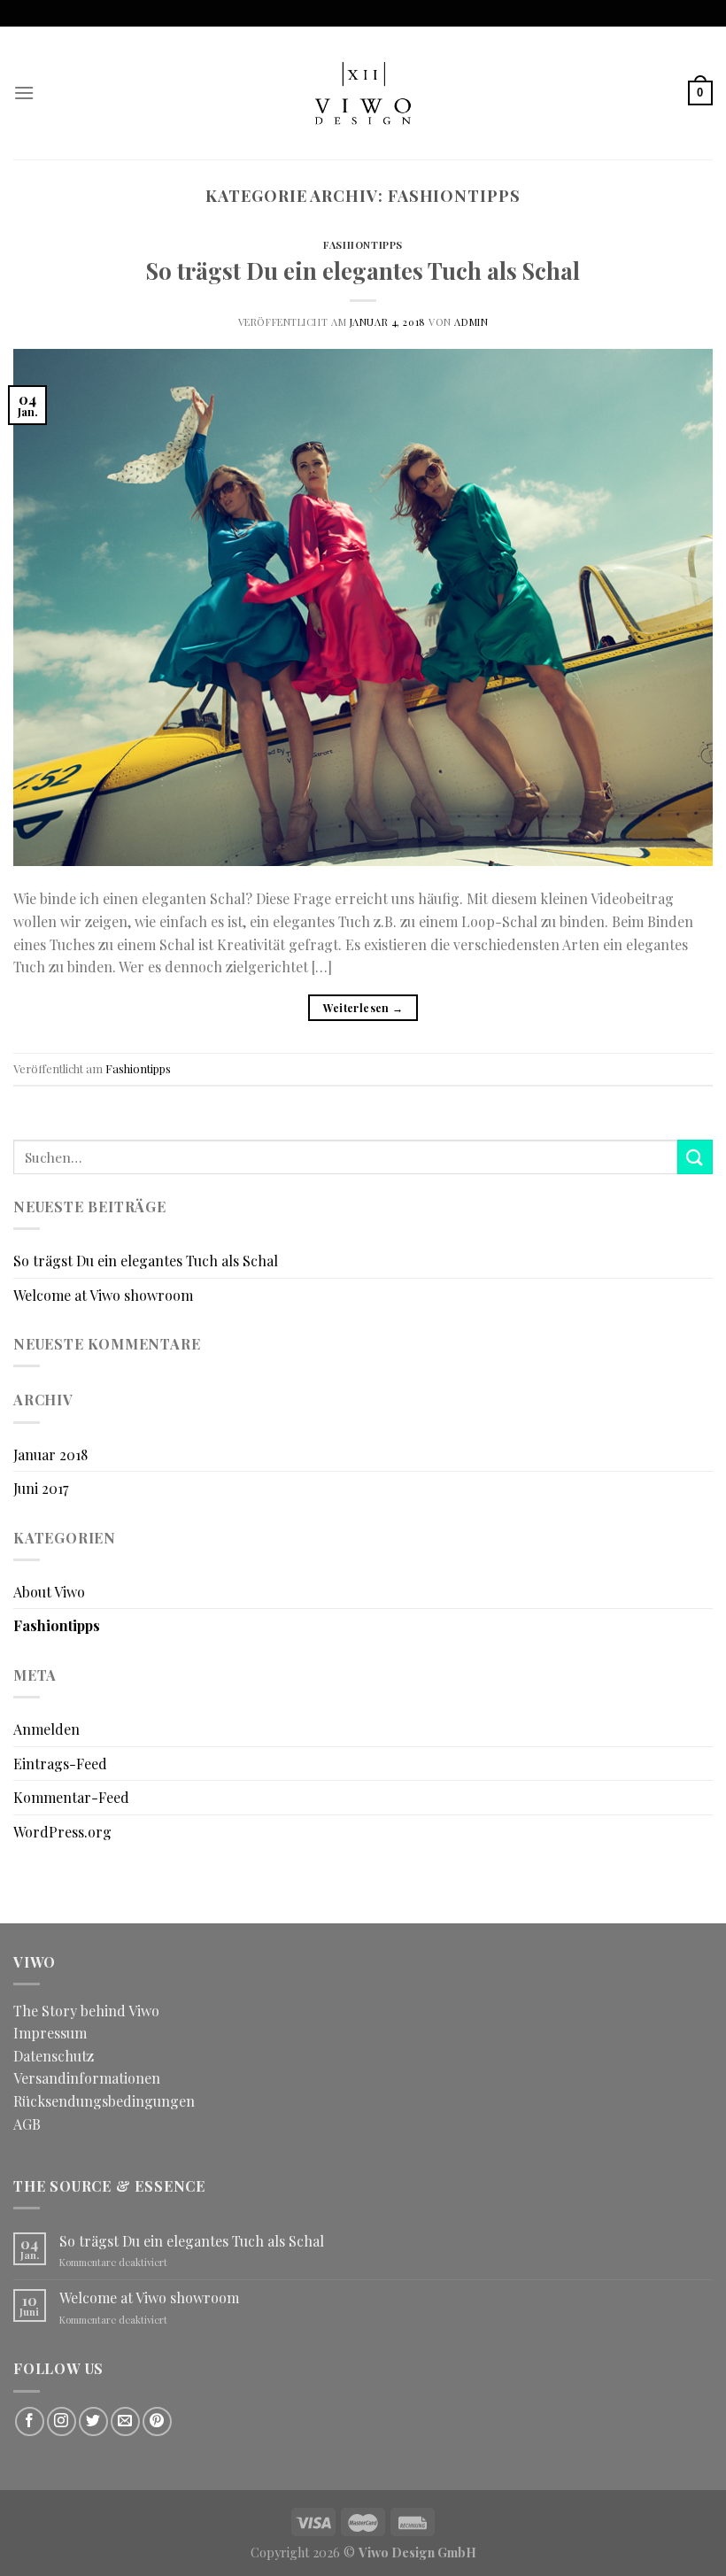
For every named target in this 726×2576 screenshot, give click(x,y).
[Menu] (24, 93)
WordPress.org (62, 1832)
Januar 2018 (50, 1454)
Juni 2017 (41, 1488)
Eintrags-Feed (60, 1764)
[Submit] (695, 1157)
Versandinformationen (87, 2078)
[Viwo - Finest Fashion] (363, 93)
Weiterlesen (363, 1008)
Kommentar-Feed (71, 1797)
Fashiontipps (363, 245)
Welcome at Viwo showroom (103, 1295)
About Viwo (49, 1592)
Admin (471, 322)
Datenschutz (54, 2056)
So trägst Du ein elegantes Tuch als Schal (363, 270)
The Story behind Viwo (86, 2011)
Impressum (50, 2033)
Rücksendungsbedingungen (104, 2101)
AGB (27, 2124)
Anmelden (46, 1729)
